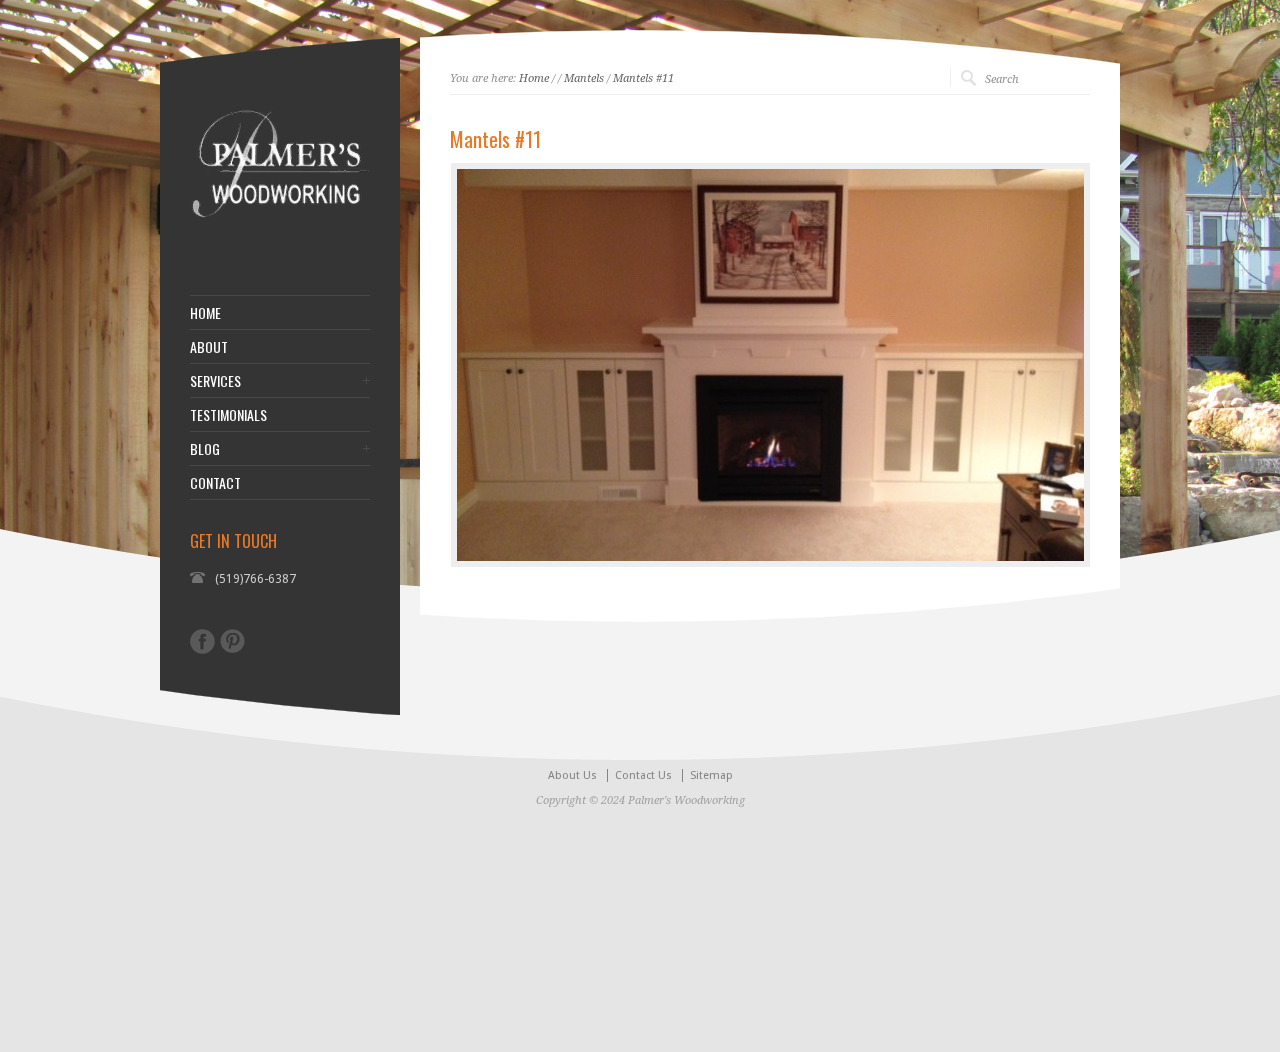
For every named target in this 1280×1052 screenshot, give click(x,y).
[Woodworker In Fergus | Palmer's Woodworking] (280, 245)
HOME (205, 313)
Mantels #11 (643, 78)
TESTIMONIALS (228, 415)
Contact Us (643, 775)
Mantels (584, 78)
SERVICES (215, 381)
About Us (572, 775)
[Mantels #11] (770, 365)
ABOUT (209, 347)
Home (534, 78)
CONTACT (215, 483)
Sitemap (711, 775)
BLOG (205, 449)
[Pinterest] (232, 641)
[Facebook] (202, 641)
